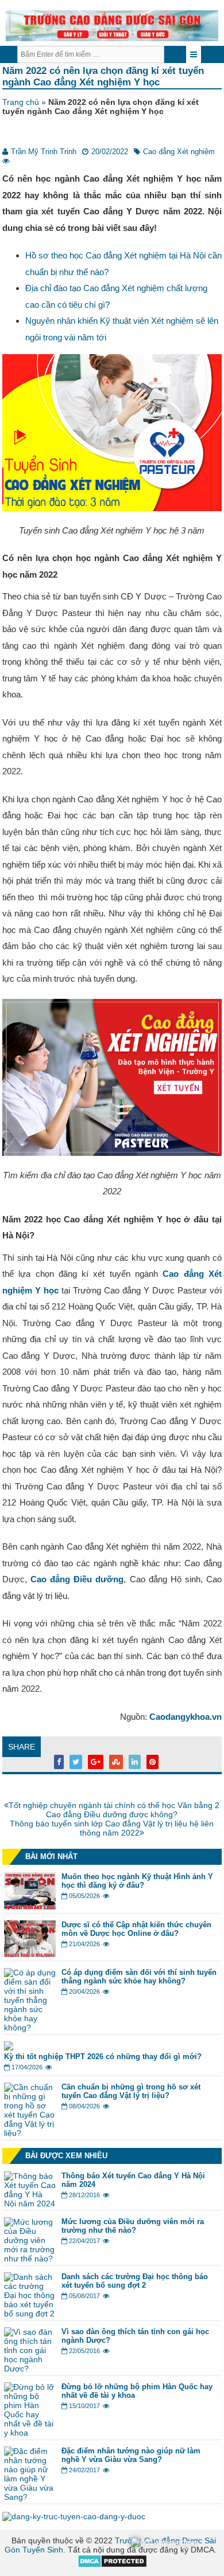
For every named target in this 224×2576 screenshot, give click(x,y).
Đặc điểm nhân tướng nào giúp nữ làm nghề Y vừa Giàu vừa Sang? (131, 2455)
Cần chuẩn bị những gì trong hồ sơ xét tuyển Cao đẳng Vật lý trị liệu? (131, 2091)
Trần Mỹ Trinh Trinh (44, 152)
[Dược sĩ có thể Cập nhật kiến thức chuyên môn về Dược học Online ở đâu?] (30, 1954)
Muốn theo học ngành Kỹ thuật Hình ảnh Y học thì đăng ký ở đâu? (137, 1881)
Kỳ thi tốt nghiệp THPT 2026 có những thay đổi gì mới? (104, 2057)
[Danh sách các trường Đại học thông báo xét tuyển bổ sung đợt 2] (30, 2314)
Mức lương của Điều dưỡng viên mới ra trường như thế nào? (133, 2226)
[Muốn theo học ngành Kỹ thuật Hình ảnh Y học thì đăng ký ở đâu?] (30, 1907)
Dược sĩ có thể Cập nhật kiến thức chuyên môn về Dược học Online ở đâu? (136, 1929)
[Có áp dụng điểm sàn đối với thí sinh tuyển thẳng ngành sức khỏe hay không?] (30, 2028)
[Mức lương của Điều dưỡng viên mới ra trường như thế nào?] (30, 2259)
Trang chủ (21, 102)
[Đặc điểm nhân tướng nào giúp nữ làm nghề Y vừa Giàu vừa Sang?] (30, 2497)
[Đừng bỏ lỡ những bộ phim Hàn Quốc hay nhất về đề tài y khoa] (30, 2433)
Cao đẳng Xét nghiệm (179, 152)
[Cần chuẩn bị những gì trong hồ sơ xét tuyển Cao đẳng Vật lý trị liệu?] (30, 2133)
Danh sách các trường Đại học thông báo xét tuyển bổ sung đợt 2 (135, 2281)
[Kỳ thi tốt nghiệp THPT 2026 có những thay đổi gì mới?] (9, 2048)
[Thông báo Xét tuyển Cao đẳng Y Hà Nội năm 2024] (30, 2203)
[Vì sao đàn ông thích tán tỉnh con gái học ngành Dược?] (30, 2369)
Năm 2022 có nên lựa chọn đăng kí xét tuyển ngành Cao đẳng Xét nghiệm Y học (103, 77)
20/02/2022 (110, 152)
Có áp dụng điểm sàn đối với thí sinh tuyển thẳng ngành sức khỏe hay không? (139, 1977)
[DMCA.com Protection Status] (112, 2565)
